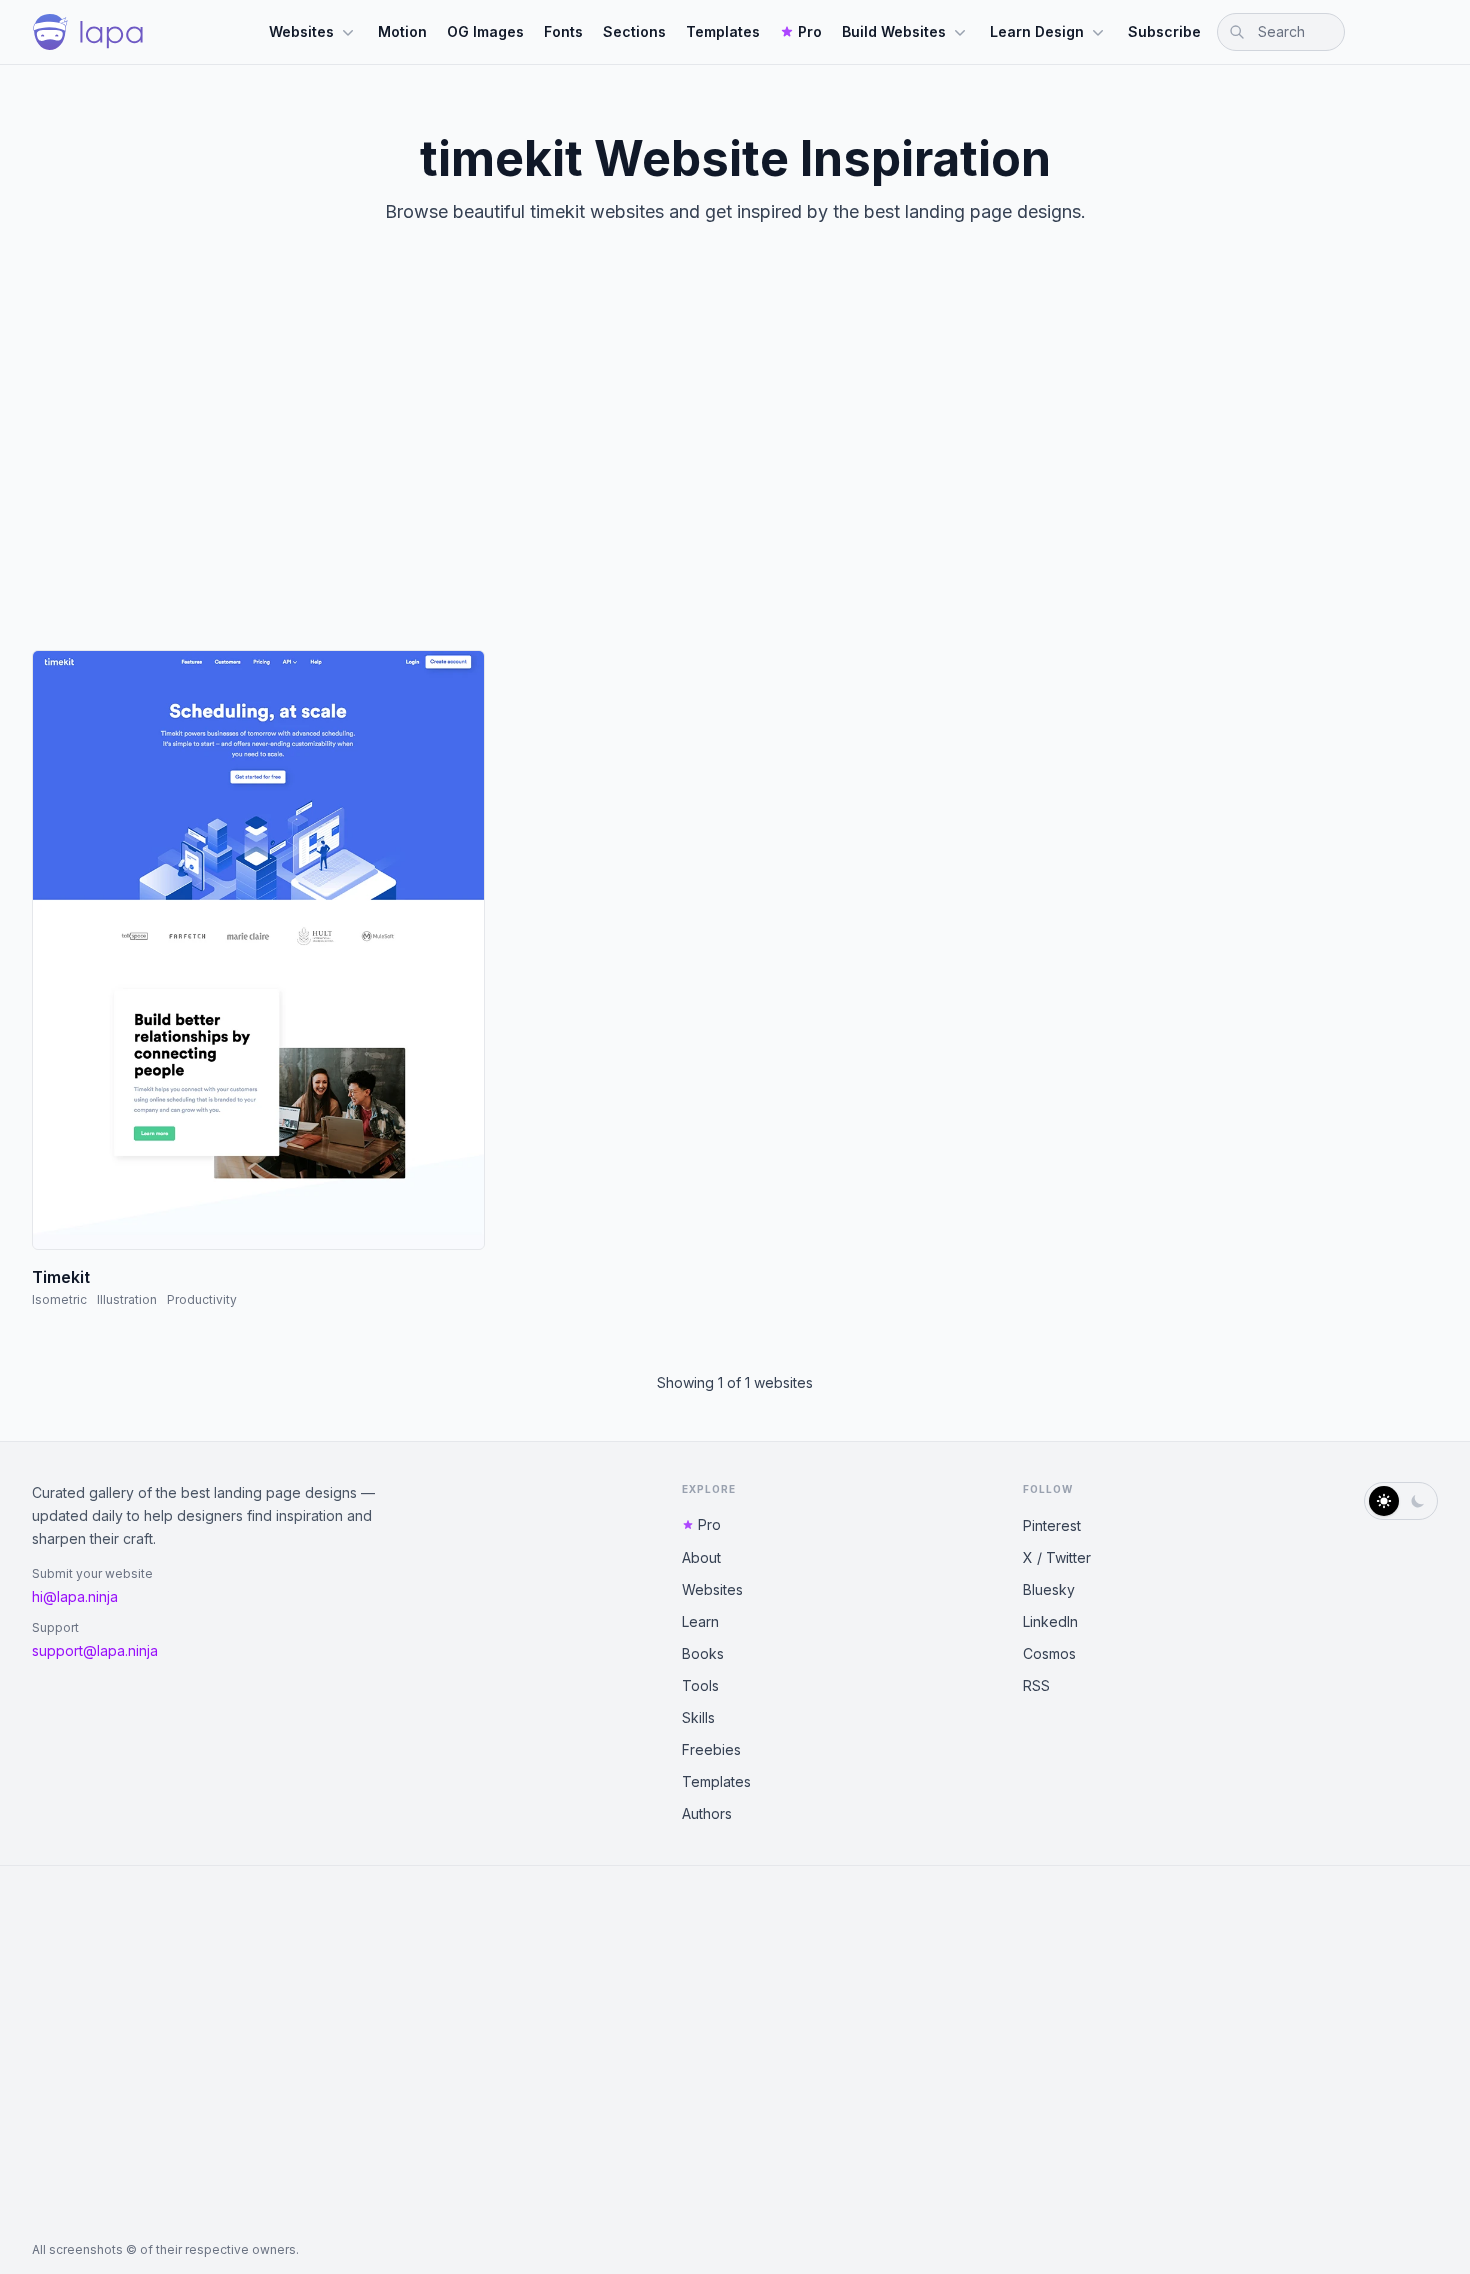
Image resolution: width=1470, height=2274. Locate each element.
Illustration (127, 1299)
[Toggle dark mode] (1401, 1501)
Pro (810, 31)
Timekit (61, 1277)
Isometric (59, 1299)
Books (703, 1653)
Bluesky (1049, 1589)
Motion (402, 31)
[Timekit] (258, 950)
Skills (698, 1717)
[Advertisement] (735, 454)
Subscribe (1164, 31)
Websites (301, 31)
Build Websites (894, 31)
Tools (700, 1685)
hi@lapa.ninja (75, 1596)
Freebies (711, 1749)
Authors (707, 1813)
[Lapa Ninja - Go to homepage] (88, 32)
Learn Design (1037, 31)
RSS (1036, 1685)
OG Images (485, 31)
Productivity (202, 1299)
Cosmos (1049, 1653)
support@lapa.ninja (95, 1650)
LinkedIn (1050, 1621)
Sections (634, 31)
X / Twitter (1057, 1557)
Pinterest (1052, 1525)
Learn (700, 1621)
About (701, 1557)
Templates (723, 31)
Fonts (563, 31)
